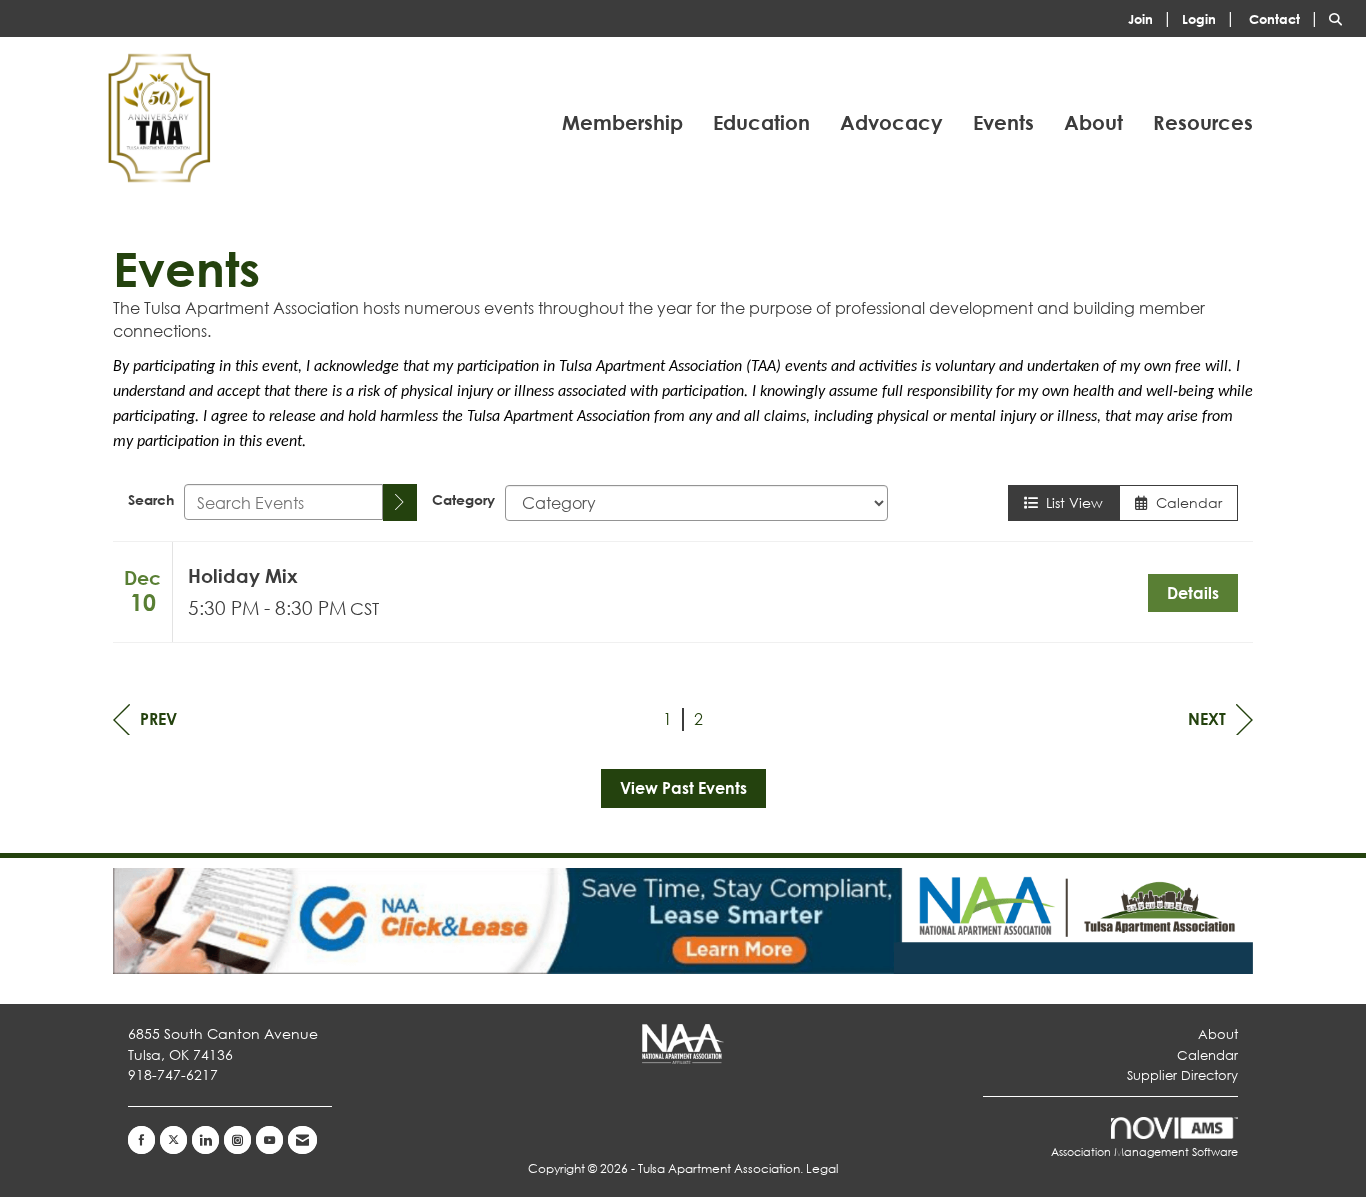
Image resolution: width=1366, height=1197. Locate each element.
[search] (400, 502)
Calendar (1185, 502)
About (1093, 122)
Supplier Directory (1182, 1075)
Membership (622, 122)
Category (463, 499)
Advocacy (891, 122)
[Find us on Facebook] (141, 1140)
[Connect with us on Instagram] (237, 1140)
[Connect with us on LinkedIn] (205, 1140)
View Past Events (683, 787)
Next (1207, 718)
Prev (158, 718)
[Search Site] (1340, 17)
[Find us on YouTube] (269, 1140)
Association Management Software (1144, 1152)
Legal (822, 1168)
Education (761, 122)
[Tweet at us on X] (173, 1140)
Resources (1203, 122)
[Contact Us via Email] (302, 1140)
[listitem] (1153, 17)
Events (1003, 122)
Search (151, 499)
